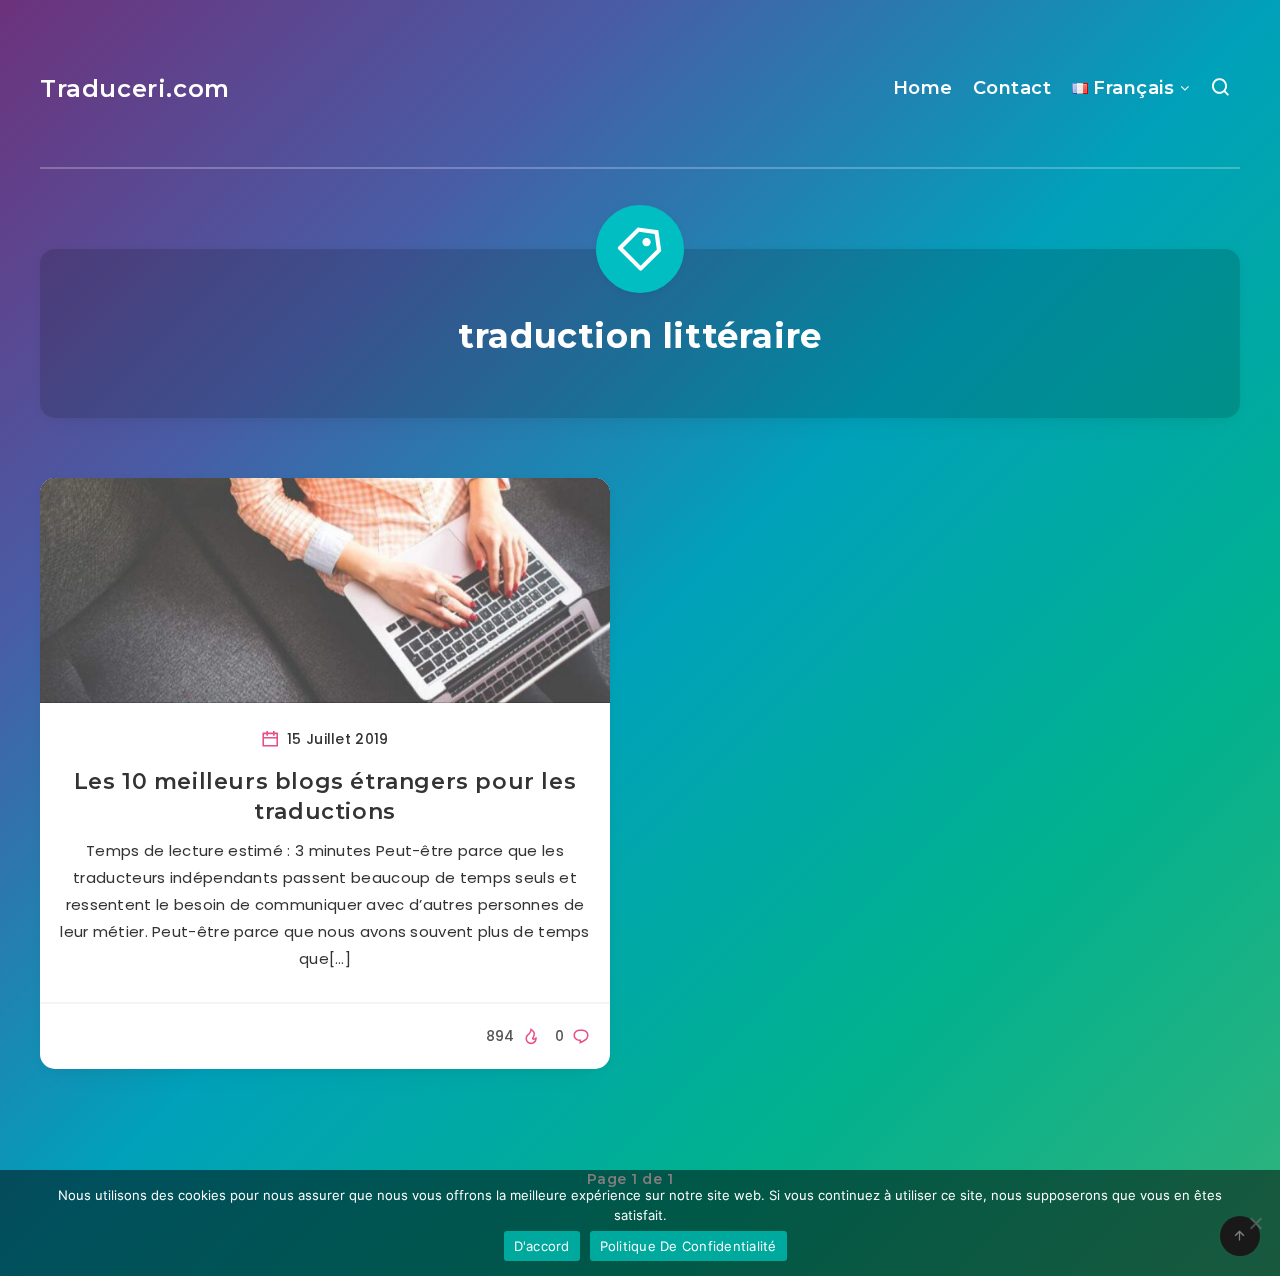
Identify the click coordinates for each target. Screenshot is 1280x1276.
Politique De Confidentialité (688, 1246)
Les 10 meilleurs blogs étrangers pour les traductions (325, 796)
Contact (1012, 88)
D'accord (542, 1246)
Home (923, 88)
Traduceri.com (135, 88)
